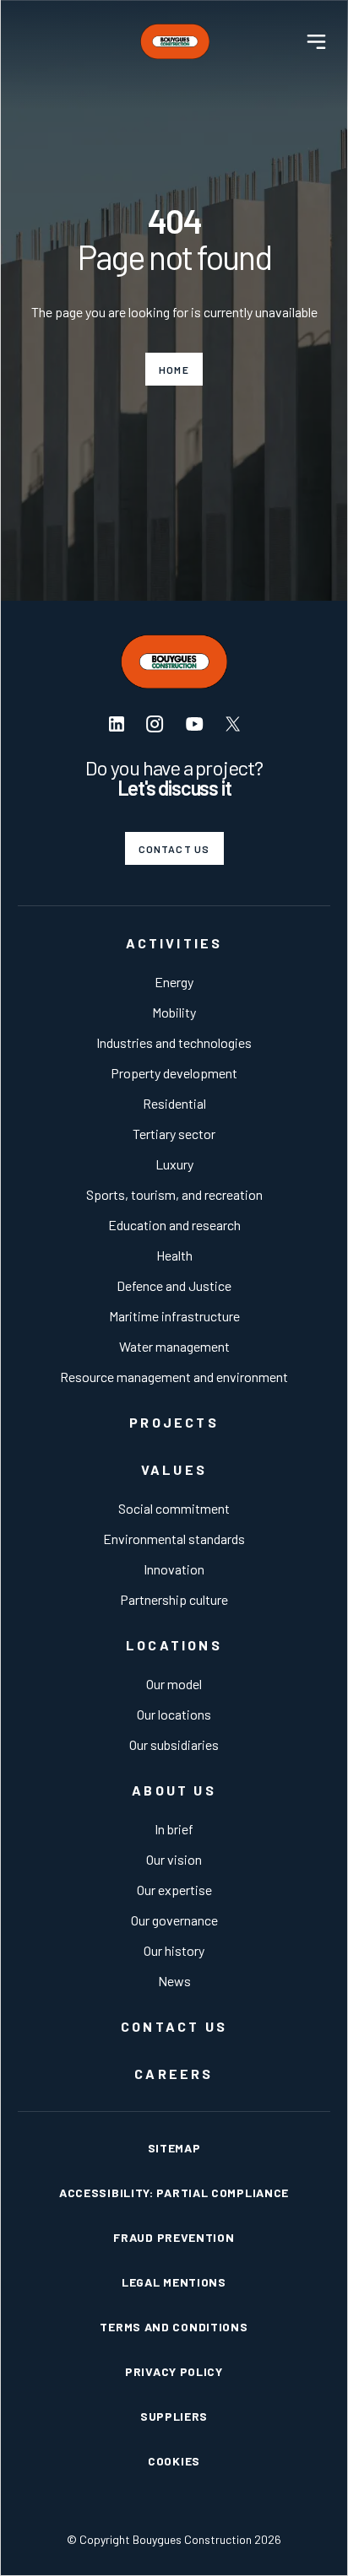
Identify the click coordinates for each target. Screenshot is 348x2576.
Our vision (174, 1859)
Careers (174, 2074)
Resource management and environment (174, 1377)
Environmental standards (174, 1539)
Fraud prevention (174, 2237)
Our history (174, 1950)
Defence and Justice (174, 1285)
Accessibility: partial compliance (174, 2193)
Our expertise (174, 1890)
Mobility (174, 1012)
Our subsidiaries (174, 1744)
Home (174, 370)
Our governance (174, 1920)
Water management (174, 1346)
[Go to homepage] (175, 41)
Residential (174, 1103)
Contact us (174, 849)
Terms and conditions (174, 2327)
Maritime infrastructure (174, 1316)
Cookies (174, 2461)
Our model (174, 1684)
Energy (174, 982)
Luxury (174, 1164)
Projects (174, 1422)
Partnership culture (174, 1599)
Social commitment (174, 1508)
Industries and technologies (174, 1042)
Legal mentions (174, 2282)
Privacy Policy (174, 2371)
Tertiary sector (174, 1134)
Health (174, 1255)
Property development (174, 1073)
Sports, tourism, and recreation (174, 1194)
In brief (174, 1829)
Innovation (174, 1569)
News (174, 1981)
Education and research (174, 1225)
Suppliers (174, 2416)
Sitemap (174, 2148)
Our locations (174, 1714)
